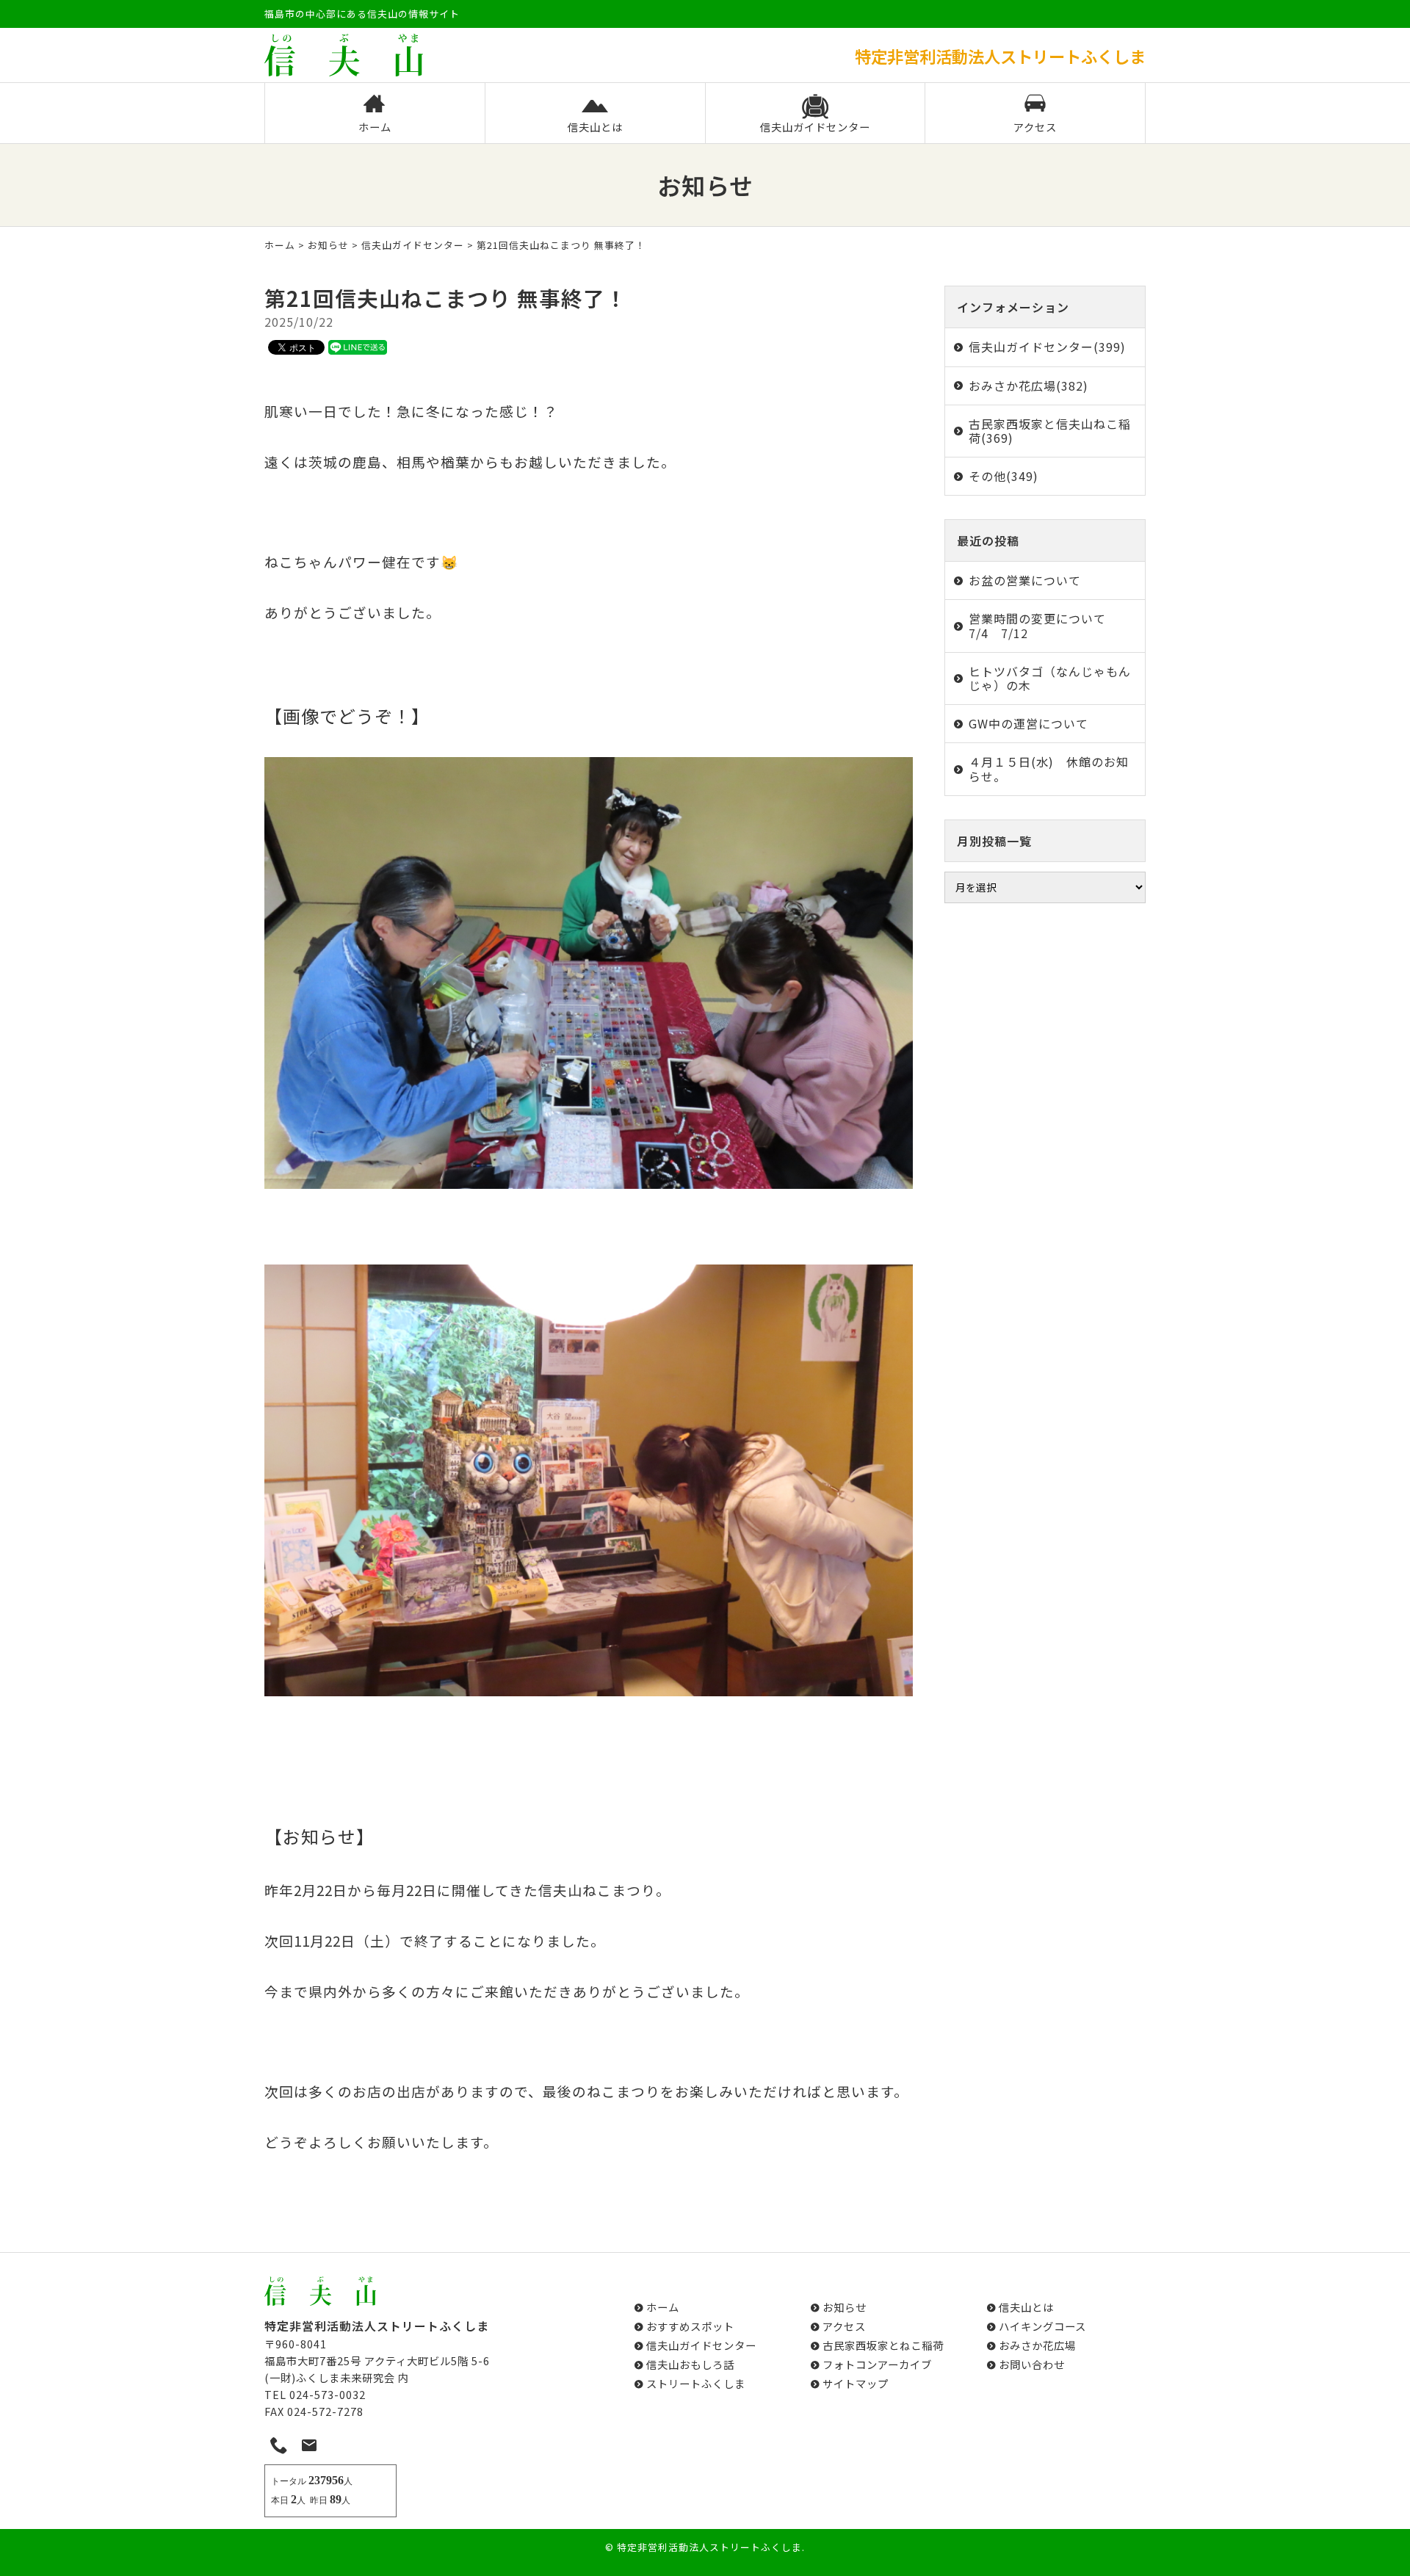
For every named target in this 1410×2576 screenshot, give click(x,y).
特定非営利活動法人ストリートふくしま (709, 2547)
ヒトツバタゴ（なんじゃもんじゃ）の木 (1050, 678)
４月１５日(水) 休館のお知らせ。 (1049, 768)
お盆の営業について (1025, 580)
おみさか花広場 (1037, 2345)
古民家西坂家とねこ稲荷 (883, 2345)
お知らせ (328, 245)
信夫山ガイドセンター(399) (1047, 347)
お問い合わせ (1032, 2364)
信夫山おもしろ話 (690, 2364)
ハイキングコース (1042, 2326)
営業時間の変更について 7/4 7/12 (1044, 625)
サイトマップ (856, 2383)
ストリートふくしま (696, 2383)
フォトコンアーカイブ (877, 2364)
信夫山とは (595, 127)
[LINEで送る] (358, 347)
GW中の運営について (1028, 723)
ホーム (375, 127)
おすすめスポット (690, 2326)
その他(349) (1004, 476)
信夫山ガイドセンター (815, 127)
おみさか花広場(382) (1028, 386)
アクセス (1035, 127)
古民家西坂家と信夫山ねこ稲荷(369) (1050, 431)
